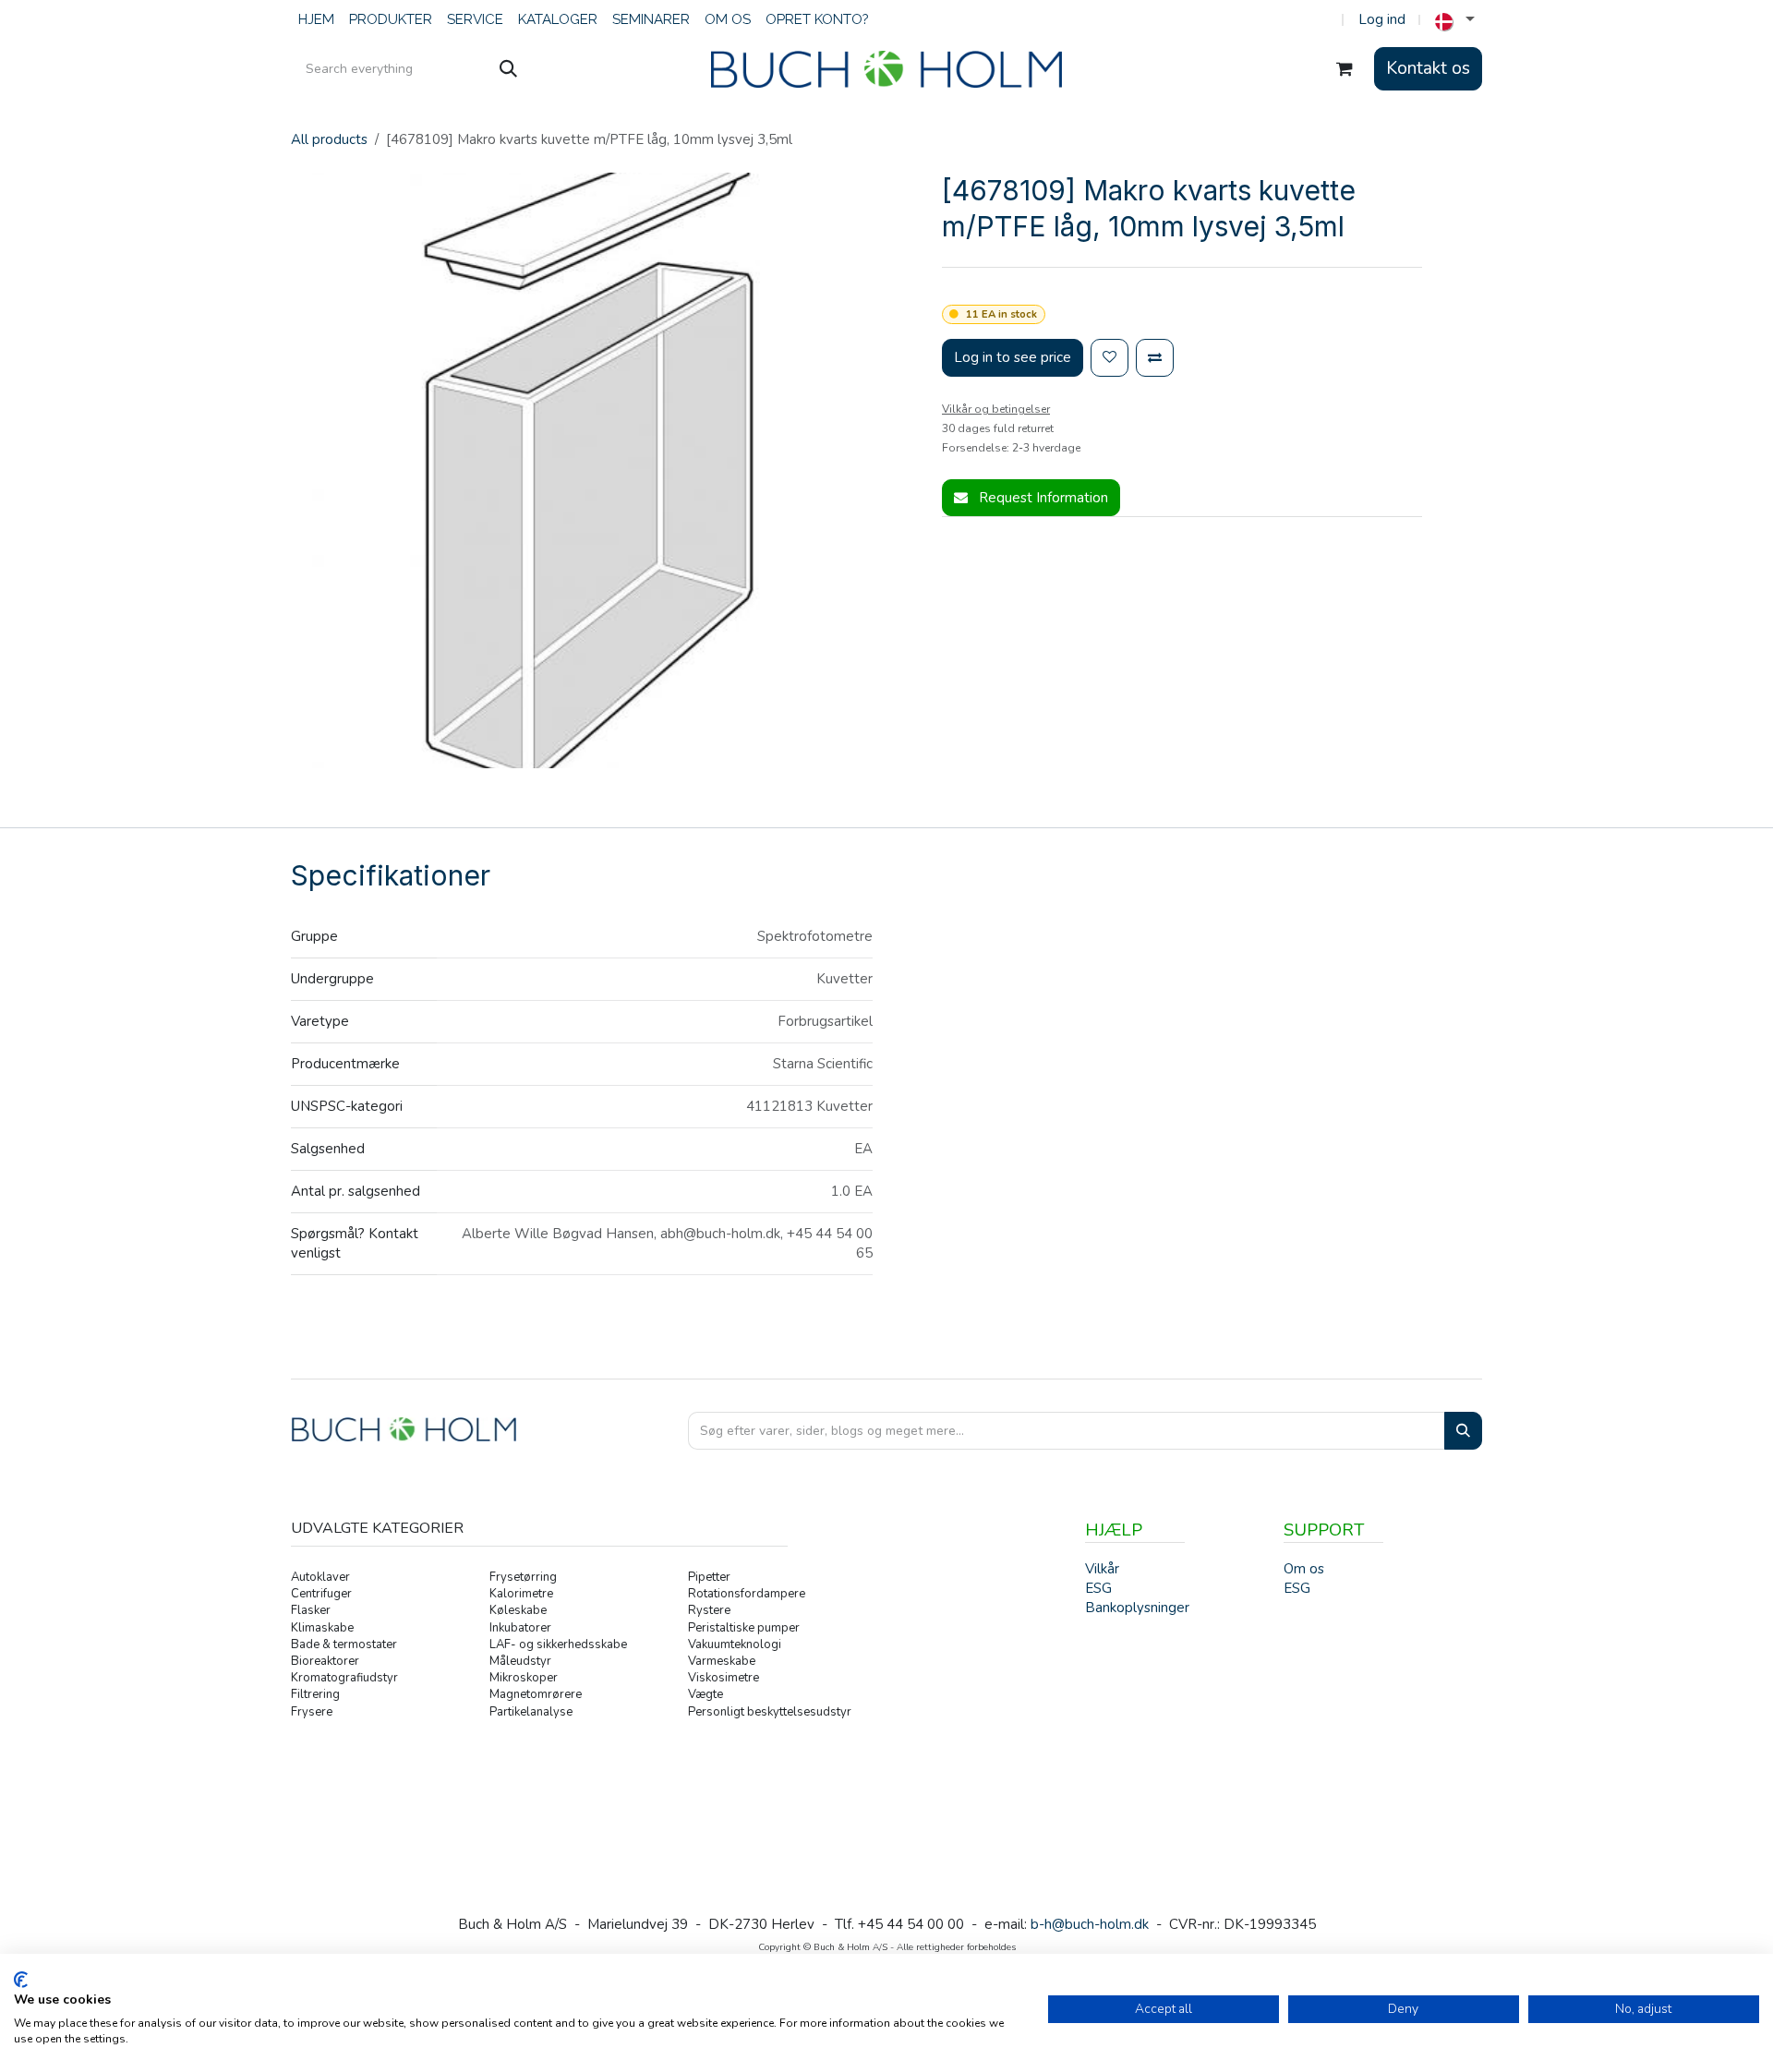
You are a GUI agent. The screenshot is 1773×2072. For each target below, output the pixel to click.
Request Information (1042, 498)
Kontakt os (1428, 68)
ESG (1297, 1588)
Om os (1304, 1569)
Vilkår (1102, 1569)
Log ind (1382, 19)
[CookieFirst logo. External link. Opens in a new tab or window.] (21, 1980)
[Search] (1463, 1431)
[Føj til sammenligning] (1155, 358)
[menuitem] (316, 20)
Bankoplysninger (1137, 1608)
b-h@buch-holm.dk (1090, 1924)
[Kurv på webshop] (1345, 69)
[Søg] (508, 69)
